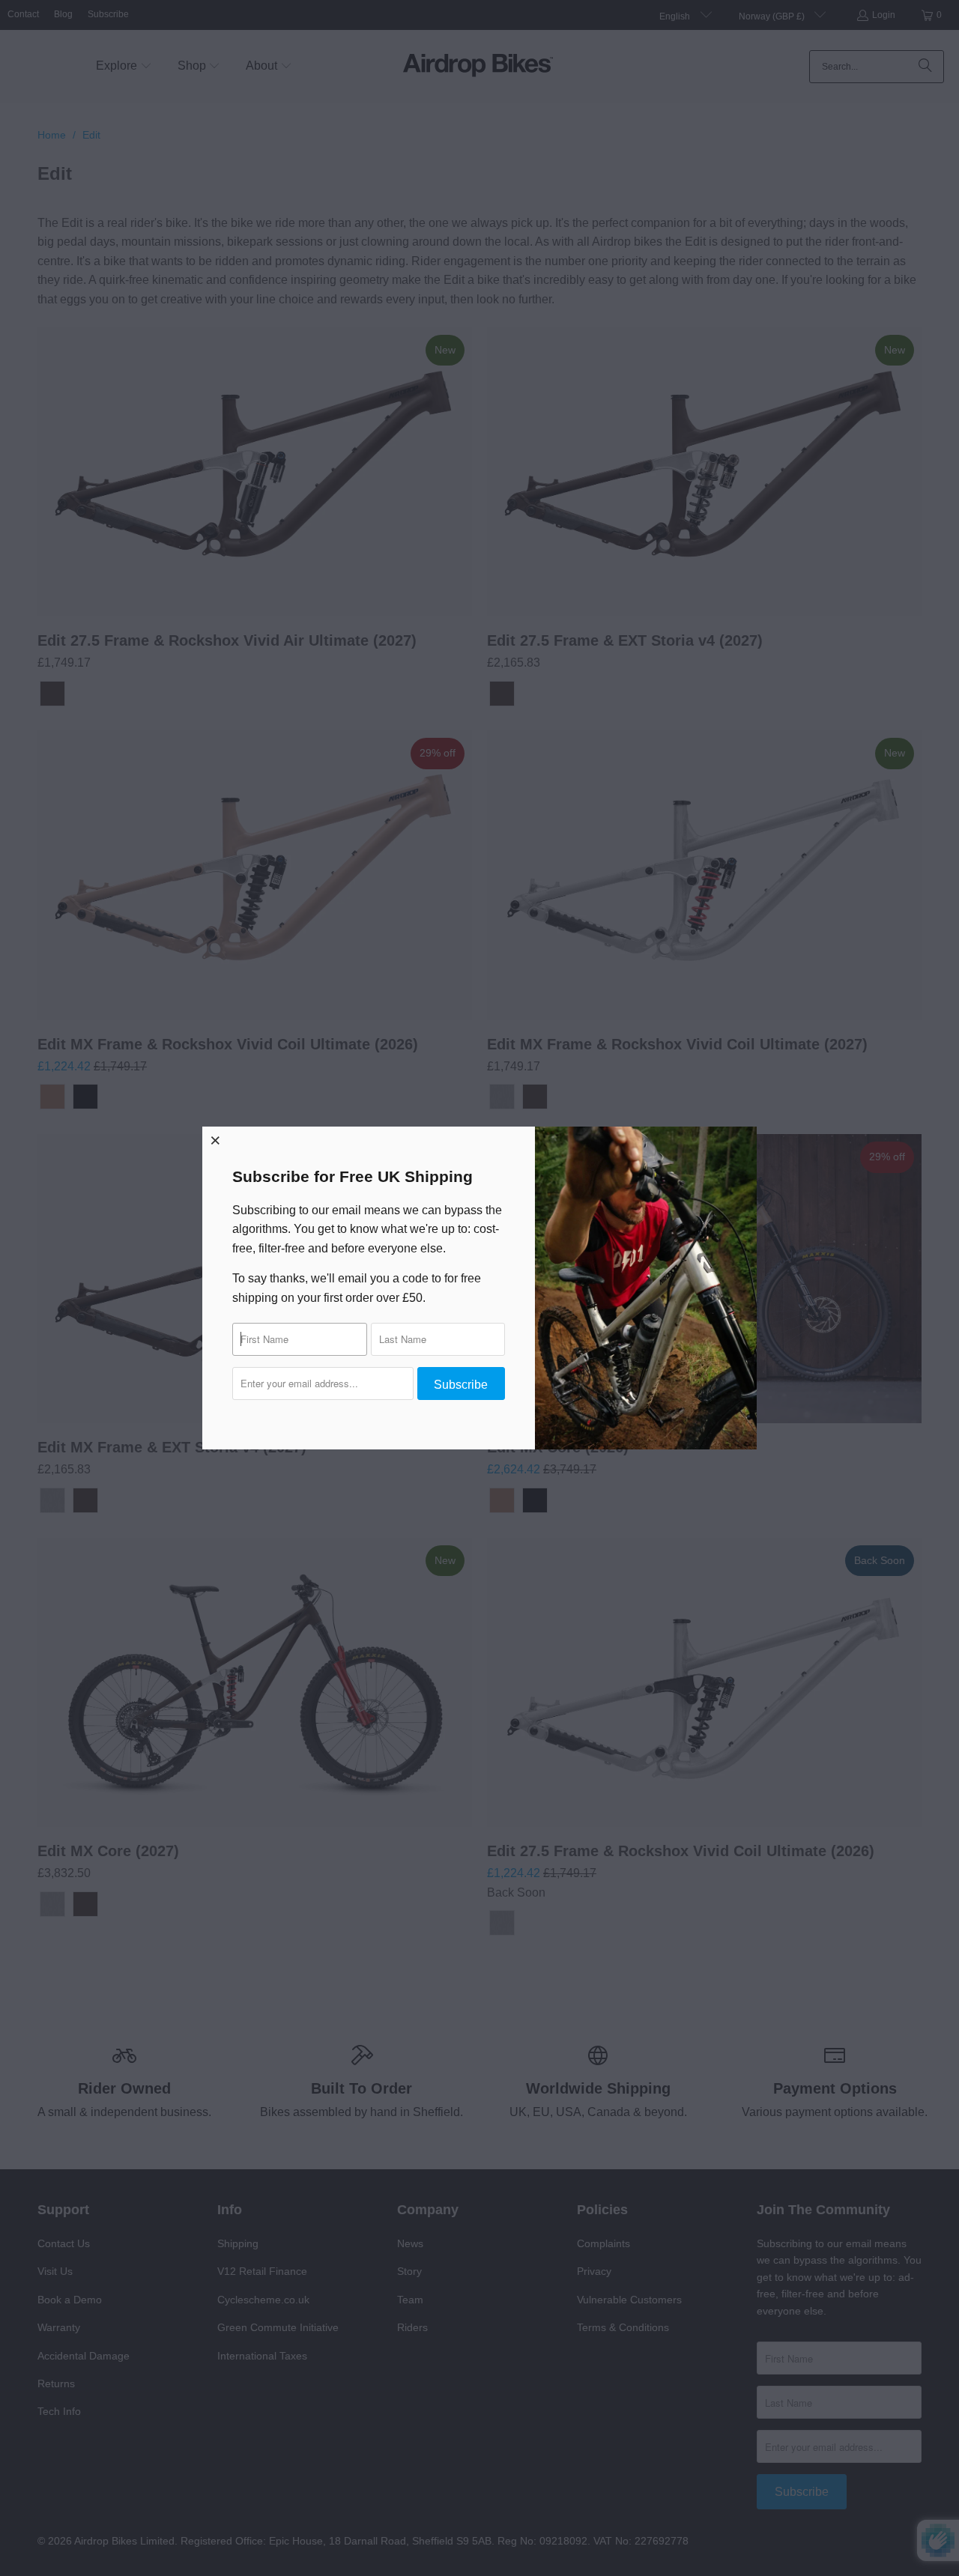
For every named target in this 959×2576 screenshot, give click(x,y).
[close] (216, 1140)
